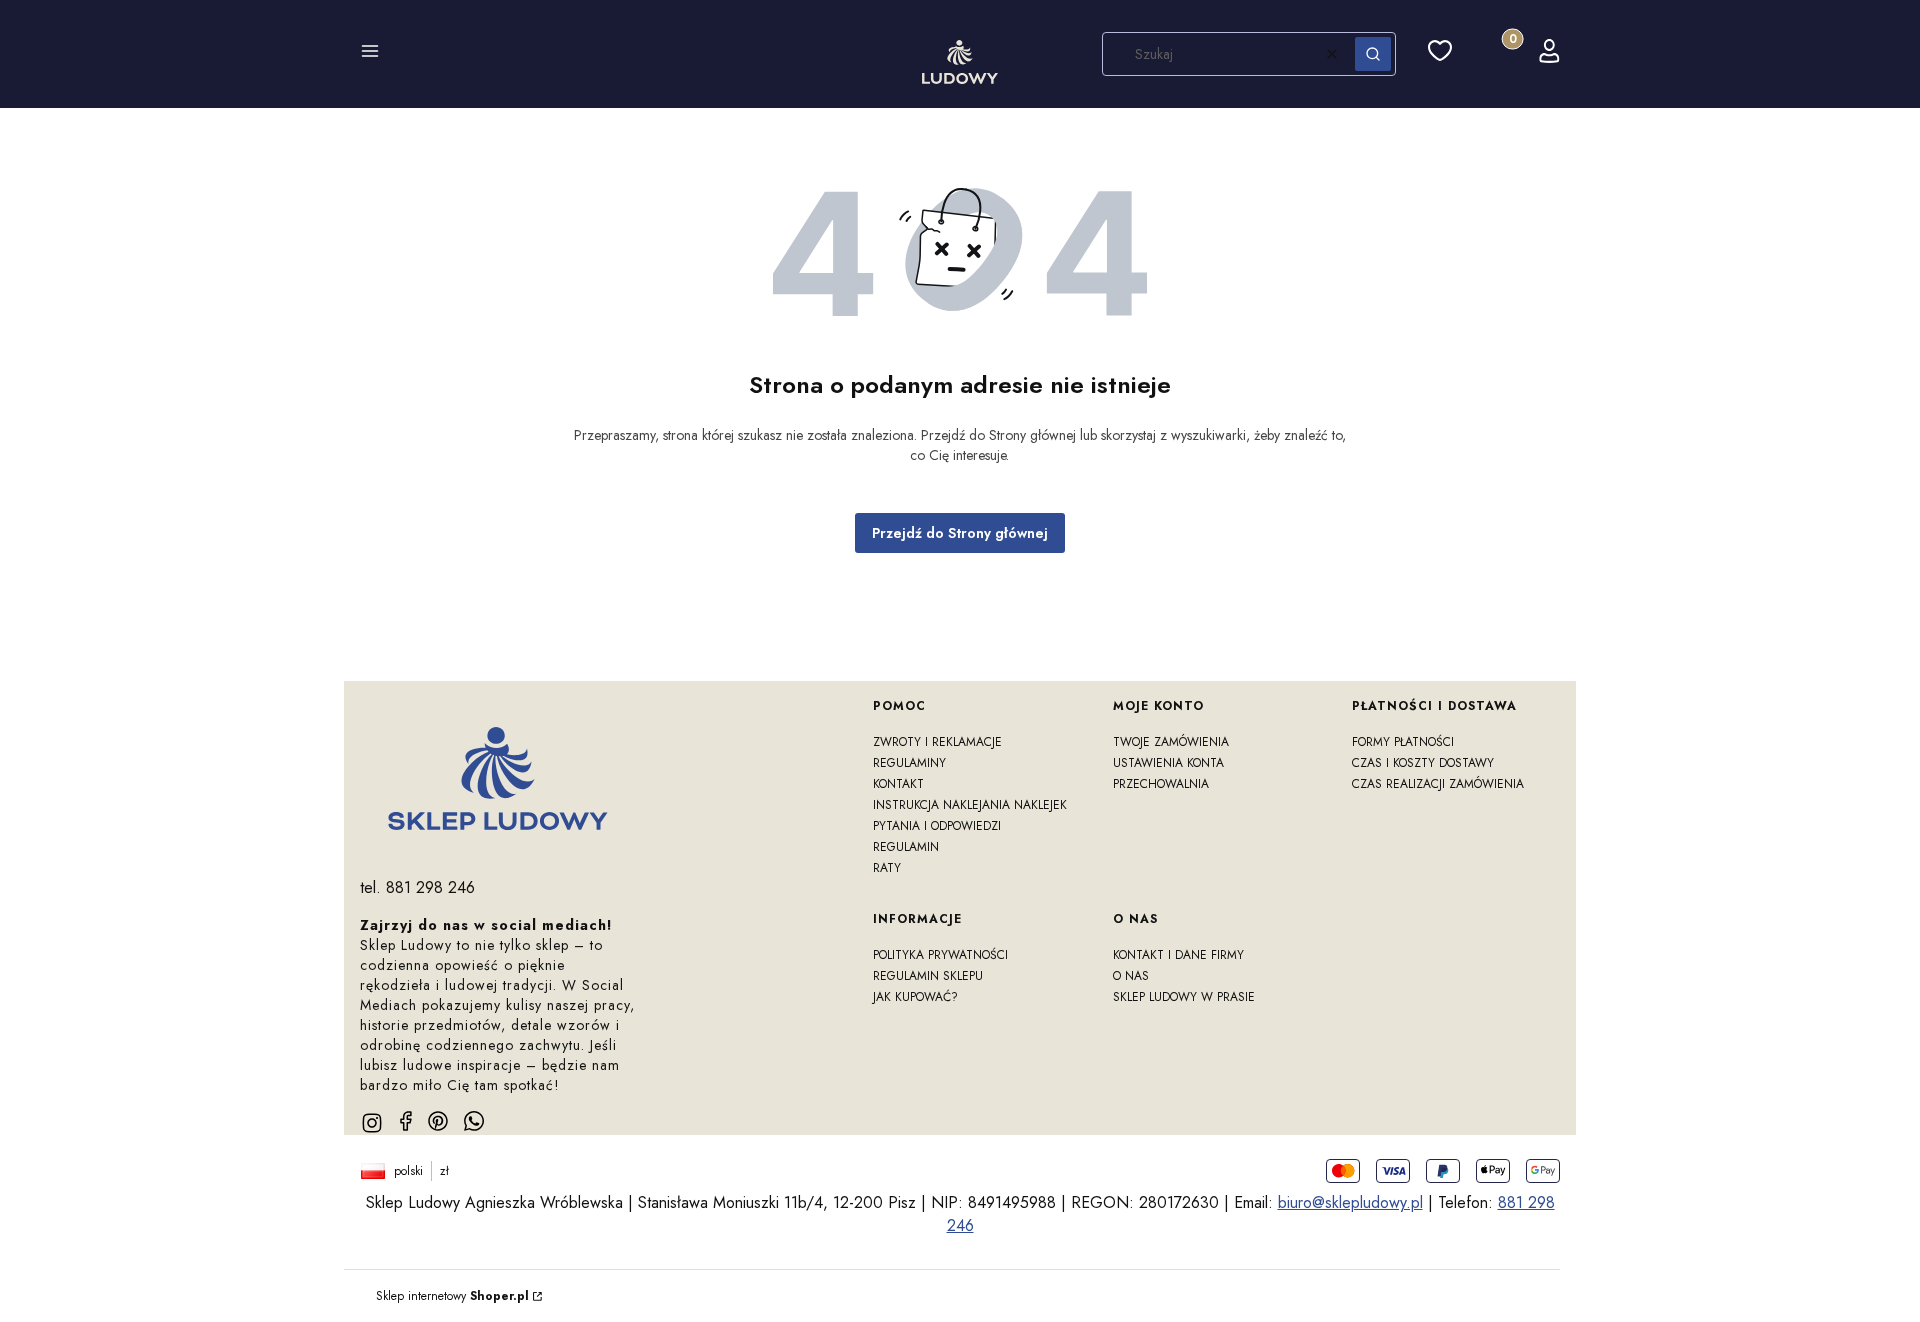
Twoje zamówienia (1171, 742)
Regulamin (906, 847)
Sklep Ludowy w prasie (1184, 997)
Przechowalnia (1161, 784)
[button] (370, 54)
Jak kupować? (915, 997)
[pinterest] (438, 1121)
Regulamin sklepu (928, 976)
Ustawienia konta (1168, 763)
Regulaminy (909, 763)
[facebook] (406, 1121)
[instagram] (372, 1123)
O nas (1131, 976)
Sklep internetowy (452, 1296)
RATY (887, 868)
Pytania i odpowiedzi (937, 826)
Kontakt (898, 784)
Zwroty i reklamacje (937, 742)
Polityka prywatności (940, 955)
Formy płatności (1403, 742)
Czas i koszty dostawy (1423, 763)
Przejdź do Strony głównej (960, 533)
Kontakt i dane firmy (1178, 955)
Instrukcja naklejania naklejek (970, 805)
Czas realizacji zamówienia (1438, 784)
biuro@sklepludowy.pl (1350, 1202)
